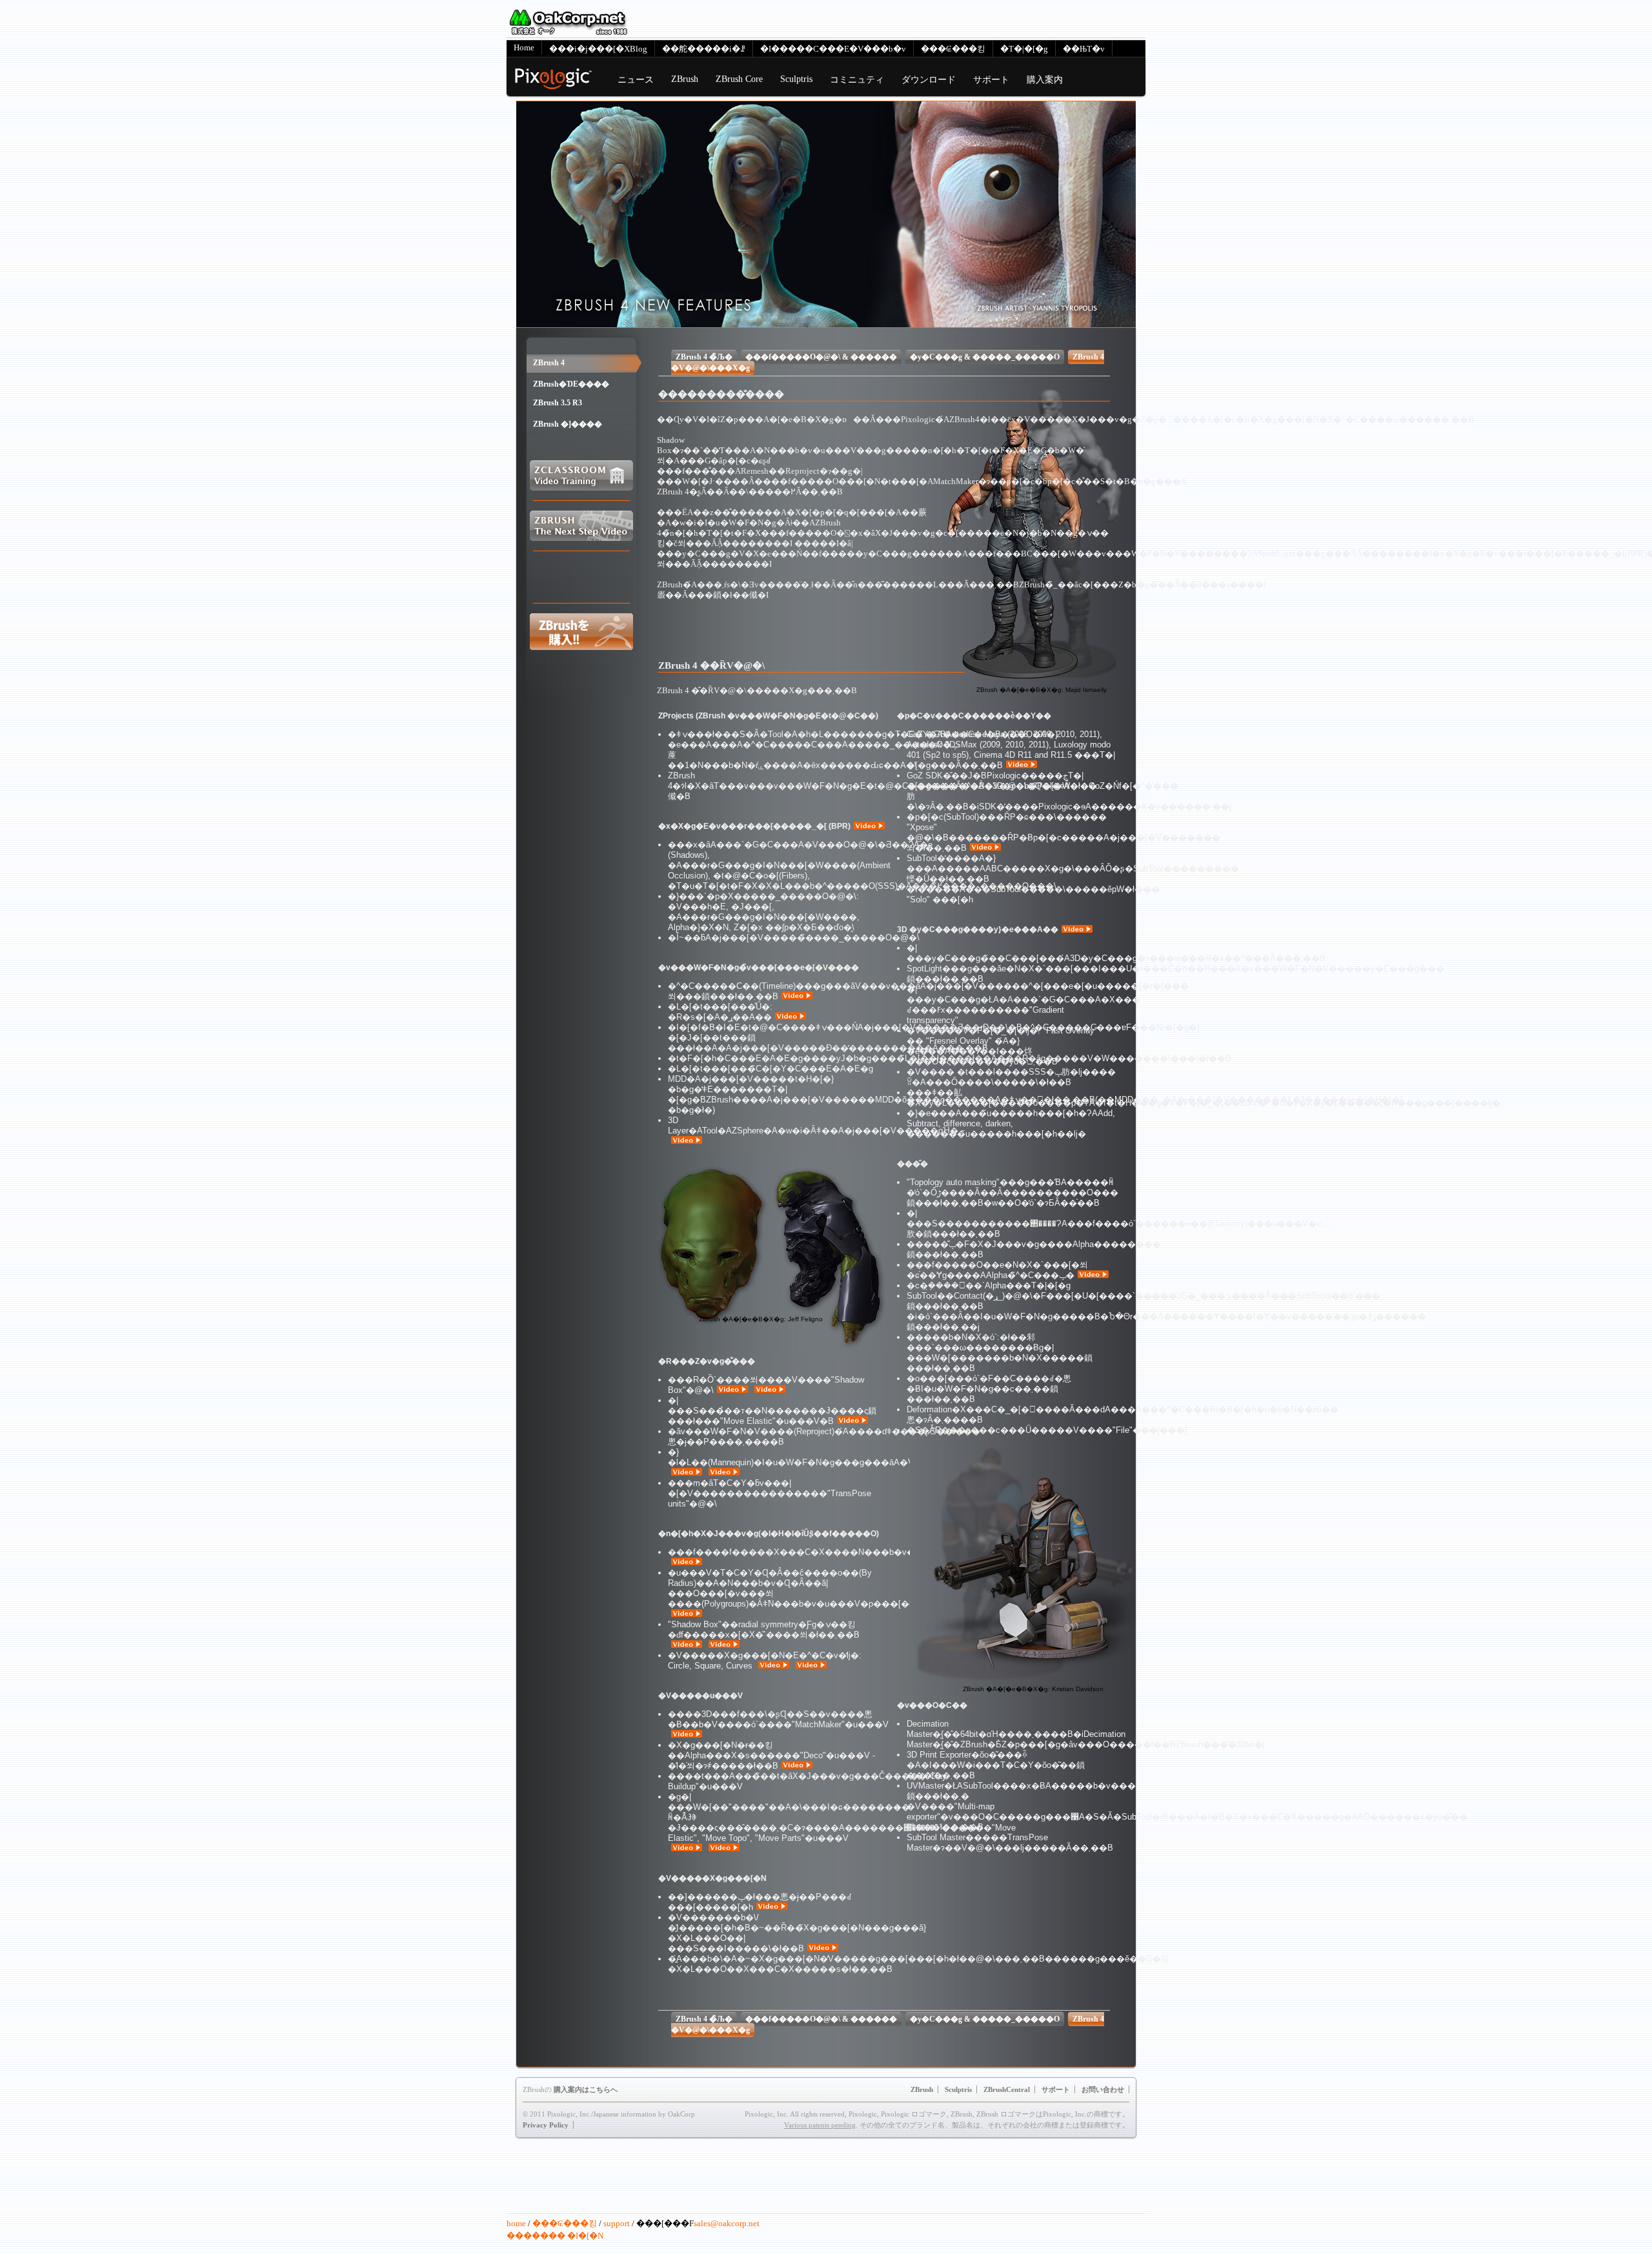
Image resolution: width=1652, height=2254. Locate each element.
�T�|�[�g (1024, 49)
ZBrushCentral (1007, 2089)
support (617, 2223)
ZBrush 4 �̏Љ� (704, 357)
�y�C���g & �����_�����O (985, 357)
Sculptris (796, 79)
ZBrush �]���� (568, 424)
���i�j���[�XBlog (598, 49)
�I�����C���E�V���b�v (833, 49)
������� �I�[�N (555, 2236)
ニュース (636, 79)
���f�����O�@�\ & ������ (821, 357)
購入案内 (1045, 79)
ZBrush (685, 79)
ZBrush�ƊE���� (571, 384)
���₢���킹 (953, 49)
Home (524, 47)
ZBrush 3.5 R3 (558, 403)
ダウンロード (929, 79)
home (516, 2223)
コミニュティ (857, 79)
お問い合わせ (1103, 2089)
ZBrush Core (739, 79)
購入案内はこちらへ (586, 2089)
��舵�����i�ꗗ (704, 49)
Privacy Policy (546, 2125)
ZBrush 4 (549, 363)
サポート (991, 79)
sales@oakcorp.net (727, 2223)
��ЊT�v (1084, 49)
